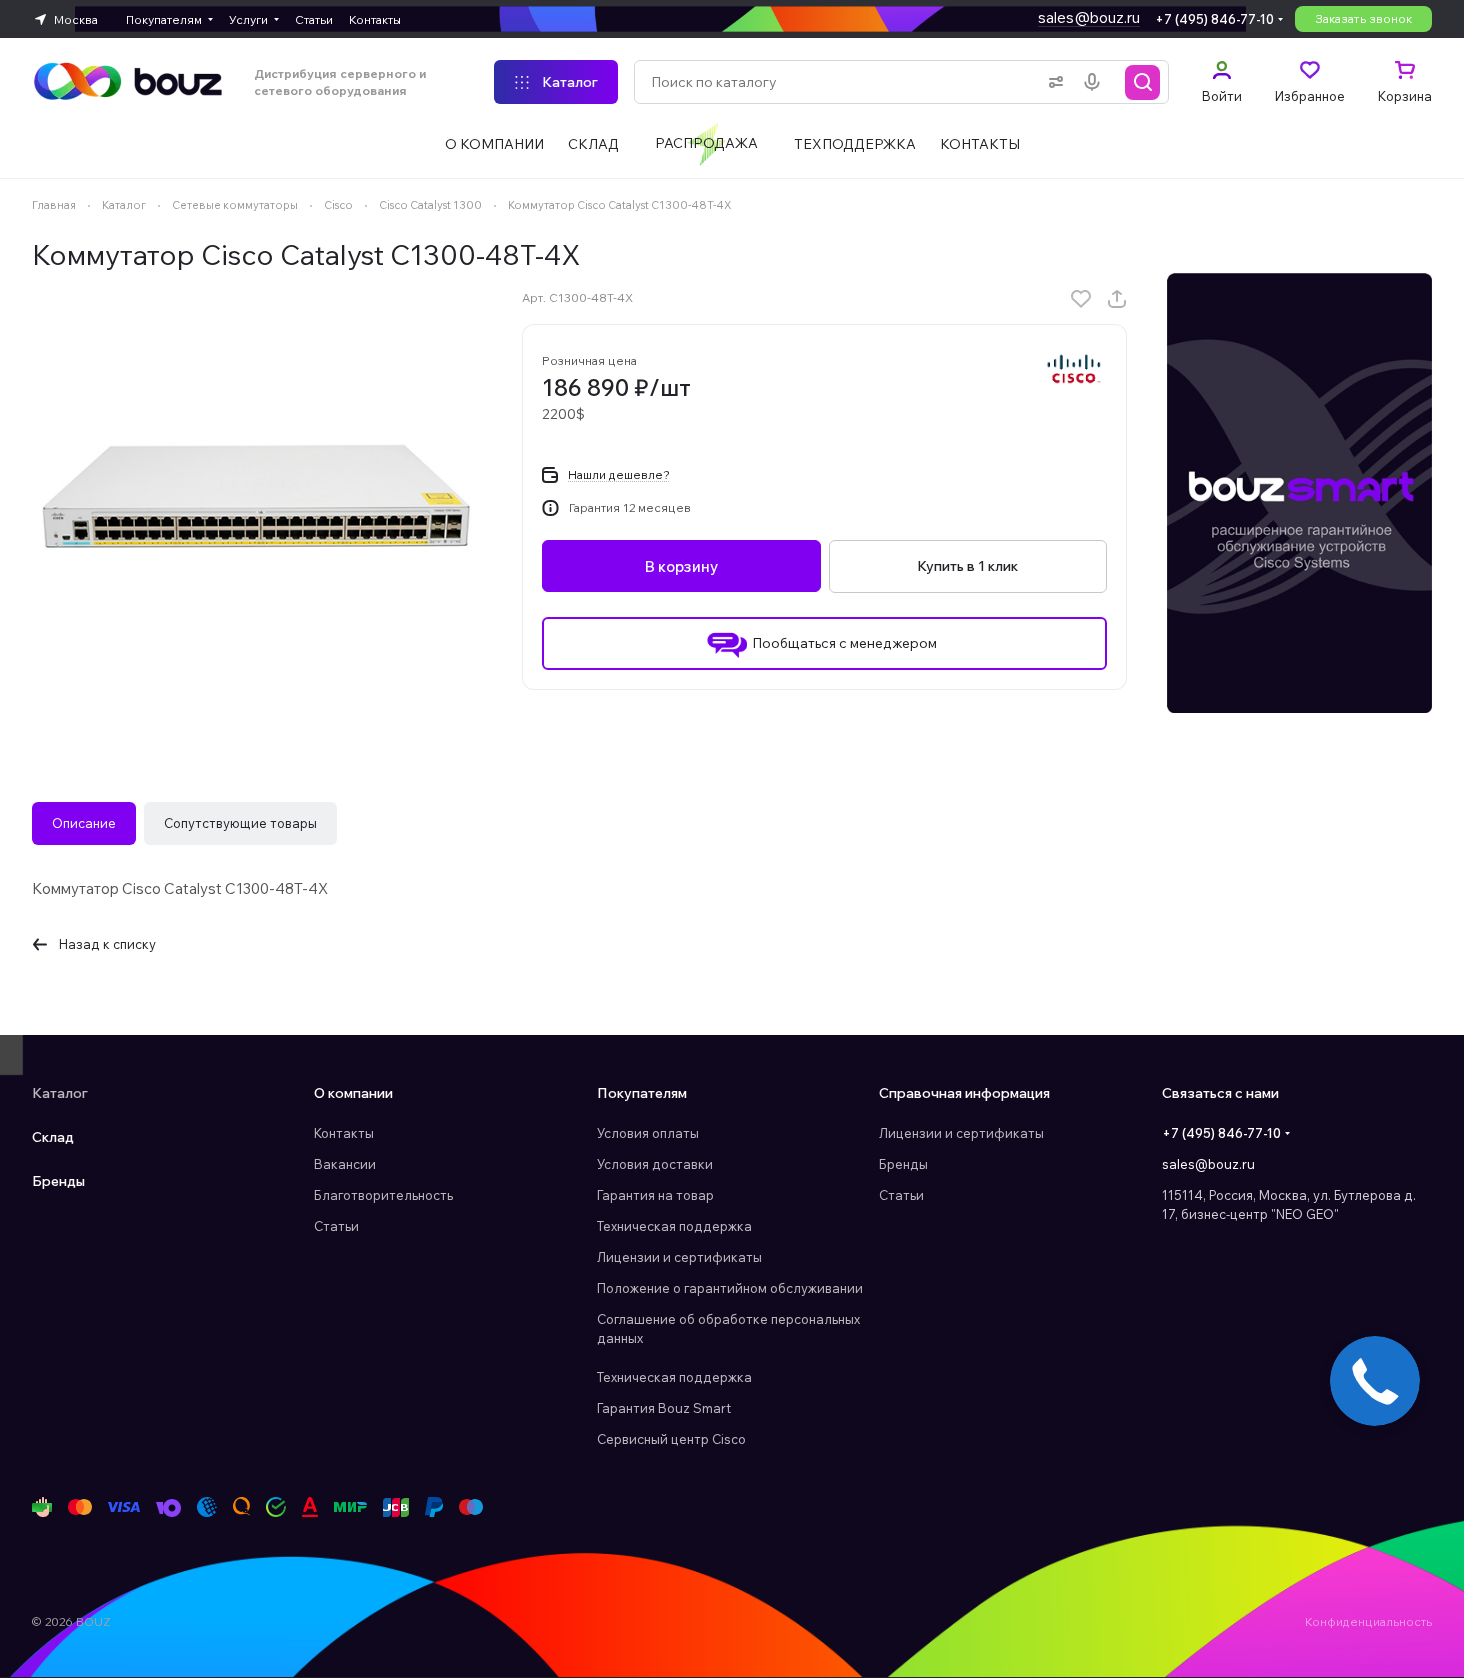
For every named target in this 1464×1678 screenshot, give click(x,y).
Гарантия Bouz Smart (664, 1408)
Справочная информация (964, 1093)
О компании (353, 1093)
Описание (84, 823)
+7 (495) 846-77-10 (1214, 19)
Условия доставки (655, 1164)
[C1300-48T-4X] (257, 498)
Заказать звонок (1363, 18)
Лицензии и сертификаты (679, 1257)
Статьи (336, 1226)
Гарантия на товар (655, 1195)
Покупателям (642, 1093)
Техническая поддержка (674, 1226)
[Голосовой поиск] (1096, 82)
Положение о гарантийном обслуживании (730, 1288)
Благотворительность (383, 1195)
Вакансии (345, 1164)
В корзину (681, 566)
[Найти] (1143, 82)
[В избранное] (1081, 299)
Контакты (344, 1133)
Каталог (60, 1093)
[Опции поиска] (1052, 82)
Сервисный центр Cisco (671, 1439)
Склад (53, 1137)
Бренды (58, 1181)
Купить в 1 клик (967, 566)
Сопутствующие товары (240, 823)
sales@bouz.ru (1089, 17)
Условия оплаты (648, 1133)
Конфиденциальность (1368, 1621)
